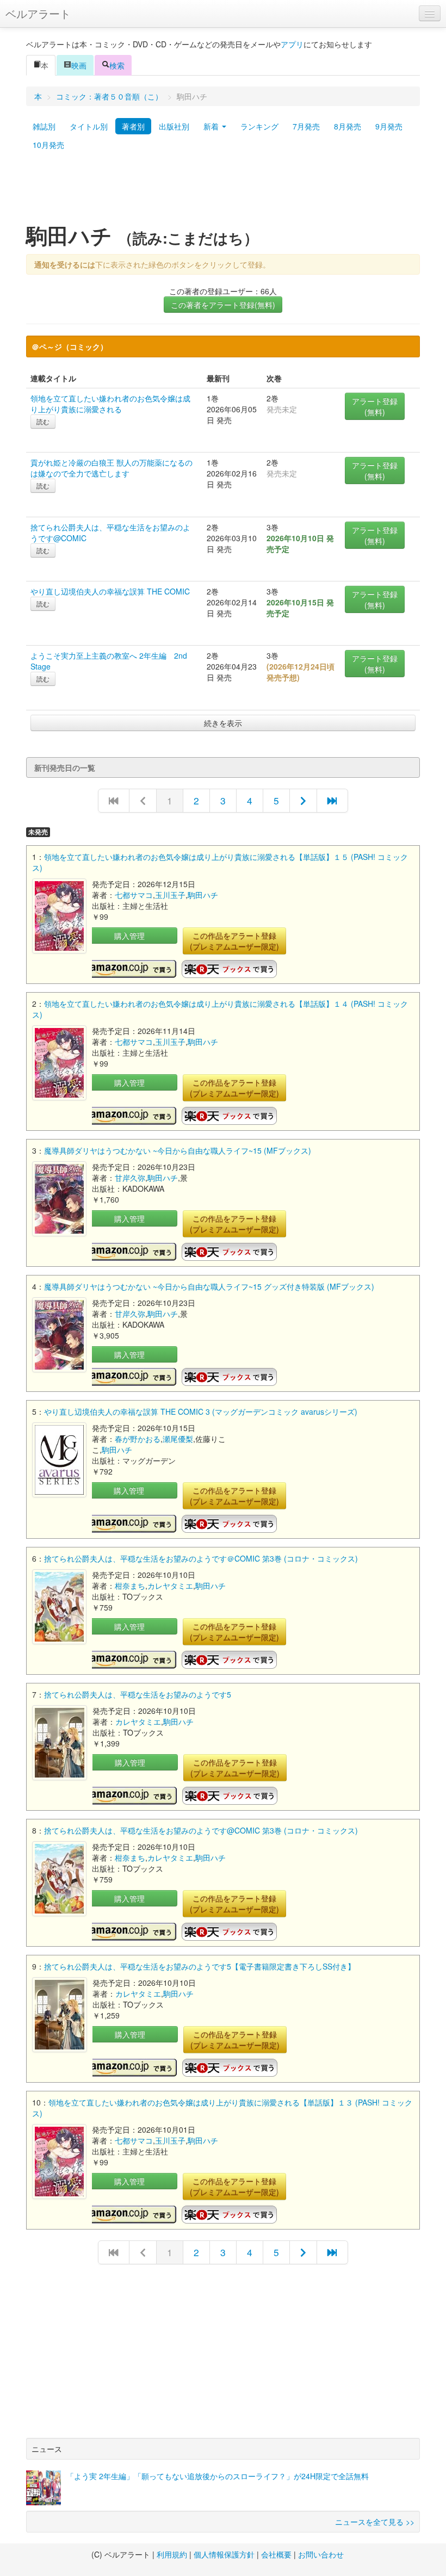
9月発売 (389, 126)
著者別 (133, 126)
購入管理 (129, 936)
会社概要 (276, 2554)
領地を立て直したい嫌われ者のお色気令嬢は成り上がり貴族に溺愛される (110, 404)
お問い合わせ (321, 2554)
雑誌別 (44, 126)
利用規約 (172, 2554)
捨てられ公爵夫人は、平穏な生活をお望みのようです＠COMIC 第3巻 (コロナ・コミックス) (201, 1558)
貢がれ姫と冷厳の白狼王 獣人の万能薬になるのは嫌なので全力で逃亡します (112, 468)
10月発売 (48, 145)
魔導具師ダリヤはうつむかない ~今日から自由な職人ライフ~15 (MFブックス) (178, 1150)
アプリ (292, 44)
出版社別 (174, 126)
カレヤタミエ (170, 1586)
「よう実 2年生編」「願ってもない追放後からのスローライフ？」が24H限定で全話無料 (218, 2476)
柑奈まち (130, 1586)
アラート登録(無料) (375, 406)
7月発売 (306, 126)
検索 (117, 65)
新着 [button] (212, 126)
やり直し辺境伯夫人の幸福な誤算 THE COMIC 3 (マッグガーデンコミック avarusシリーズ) (201, 1411)
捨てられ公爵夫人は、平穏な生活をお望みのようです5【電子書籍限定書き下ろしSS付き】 (200, 1966)
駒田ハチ (203, 895)
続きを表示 (223, 723)
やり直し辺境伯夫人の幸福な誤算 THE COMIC (110, 591)
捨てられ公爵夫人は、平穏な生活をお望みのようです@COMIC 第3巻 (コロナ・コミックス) (201, 1830)
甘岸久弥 (130, 1178)
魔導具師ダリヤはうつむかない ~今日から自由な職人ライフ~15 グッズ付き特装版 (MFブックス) (209, 1286)
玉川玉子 (170, 895)
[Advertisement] (223, 192)
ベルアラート (38, 13)
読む (43, 421)
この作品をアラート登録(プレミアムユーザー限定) (234, 941)
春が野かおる (138, 1439)
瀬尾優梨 (178, 1439)
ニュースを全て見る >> (375, 2522)
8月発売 (348, 126)
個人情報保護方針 (224, 2554)
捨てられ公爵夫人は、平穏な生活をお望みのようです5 (138, 1694)
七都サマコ (134, 895)
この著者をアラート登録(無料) (223, 305)
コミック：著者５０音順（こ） (109, 96)
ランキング (259, 126)
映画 (79, 65)
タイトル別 (89, 126)
